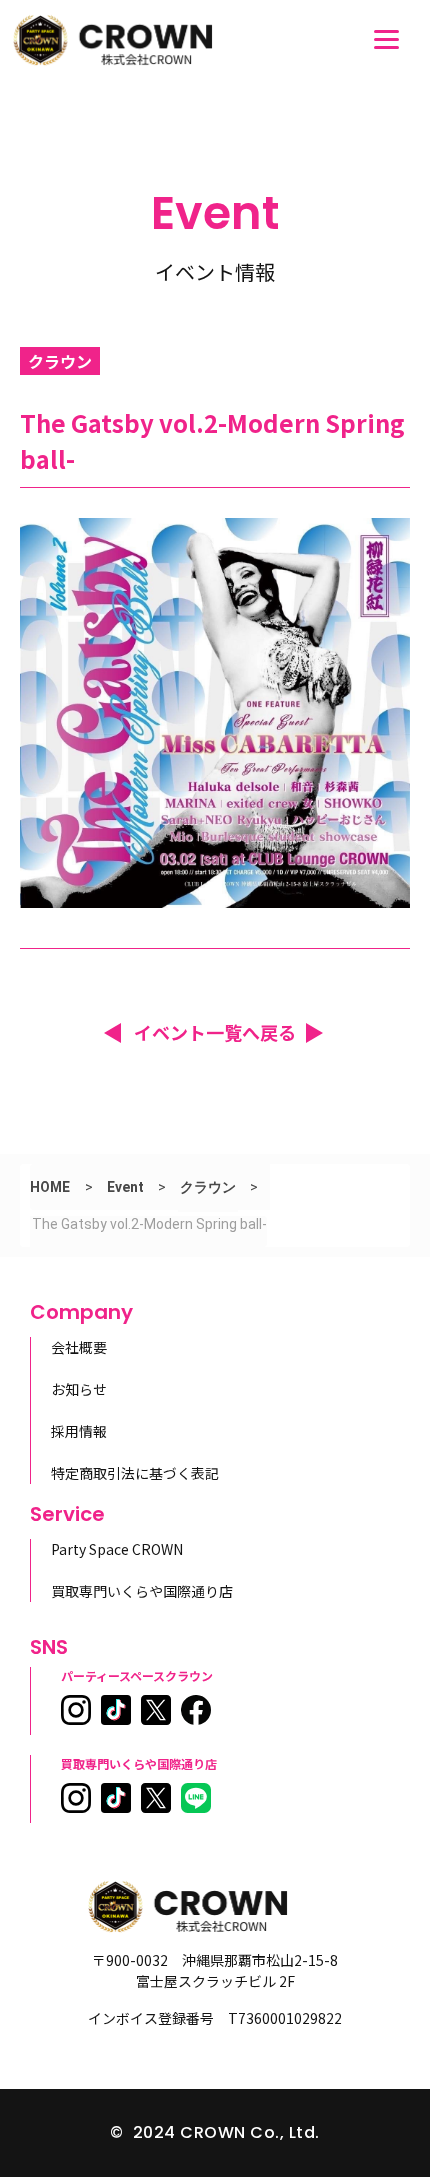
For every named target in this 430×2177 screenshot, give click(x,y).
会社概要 (79, 1347)
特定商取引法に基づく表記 (135, 1473)
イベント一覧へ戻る (215, 1032)
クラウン (208, 1187)
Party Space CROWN (117, 1549)
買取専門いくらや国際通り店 (142, 1591)
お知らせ (79, 1389)
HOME (50, 1187)
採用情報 (79, 1431)
